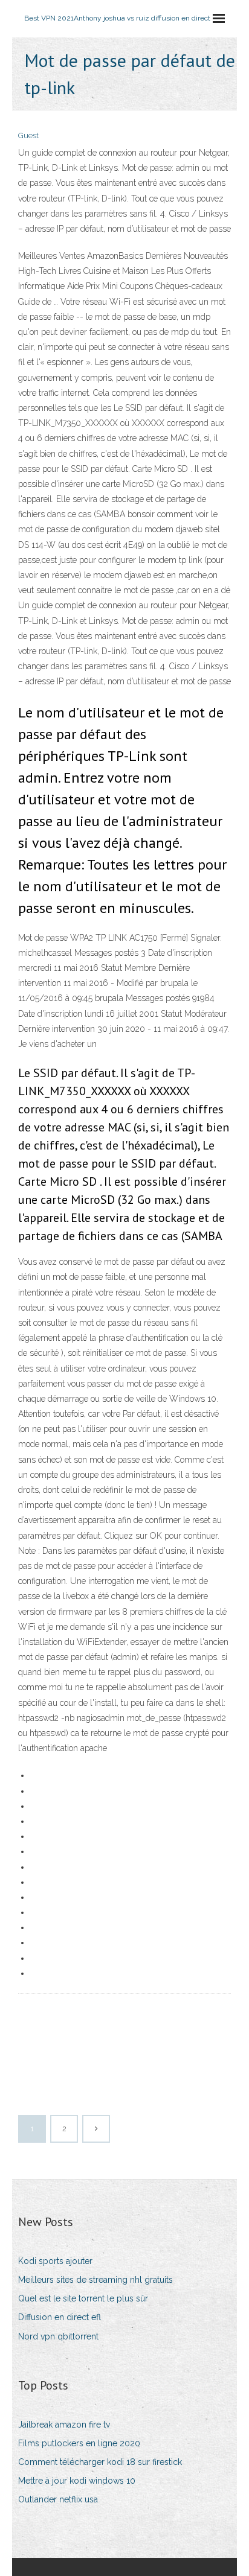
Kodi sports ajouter (55, 2261)
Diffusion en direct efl (60, 2317)
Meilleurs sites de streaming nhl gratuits (95, 2280)
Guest (28, 135)
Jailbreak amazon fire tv (64, 2425)
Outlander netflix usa (58, 2499)
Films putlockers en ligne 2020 (79, 2443)
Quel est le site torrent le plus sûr (83, 2298)
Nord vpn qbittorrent (58, 2336)
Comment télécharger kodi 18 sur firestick (100, 2462)
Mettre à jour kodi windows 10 (77, 2481)
